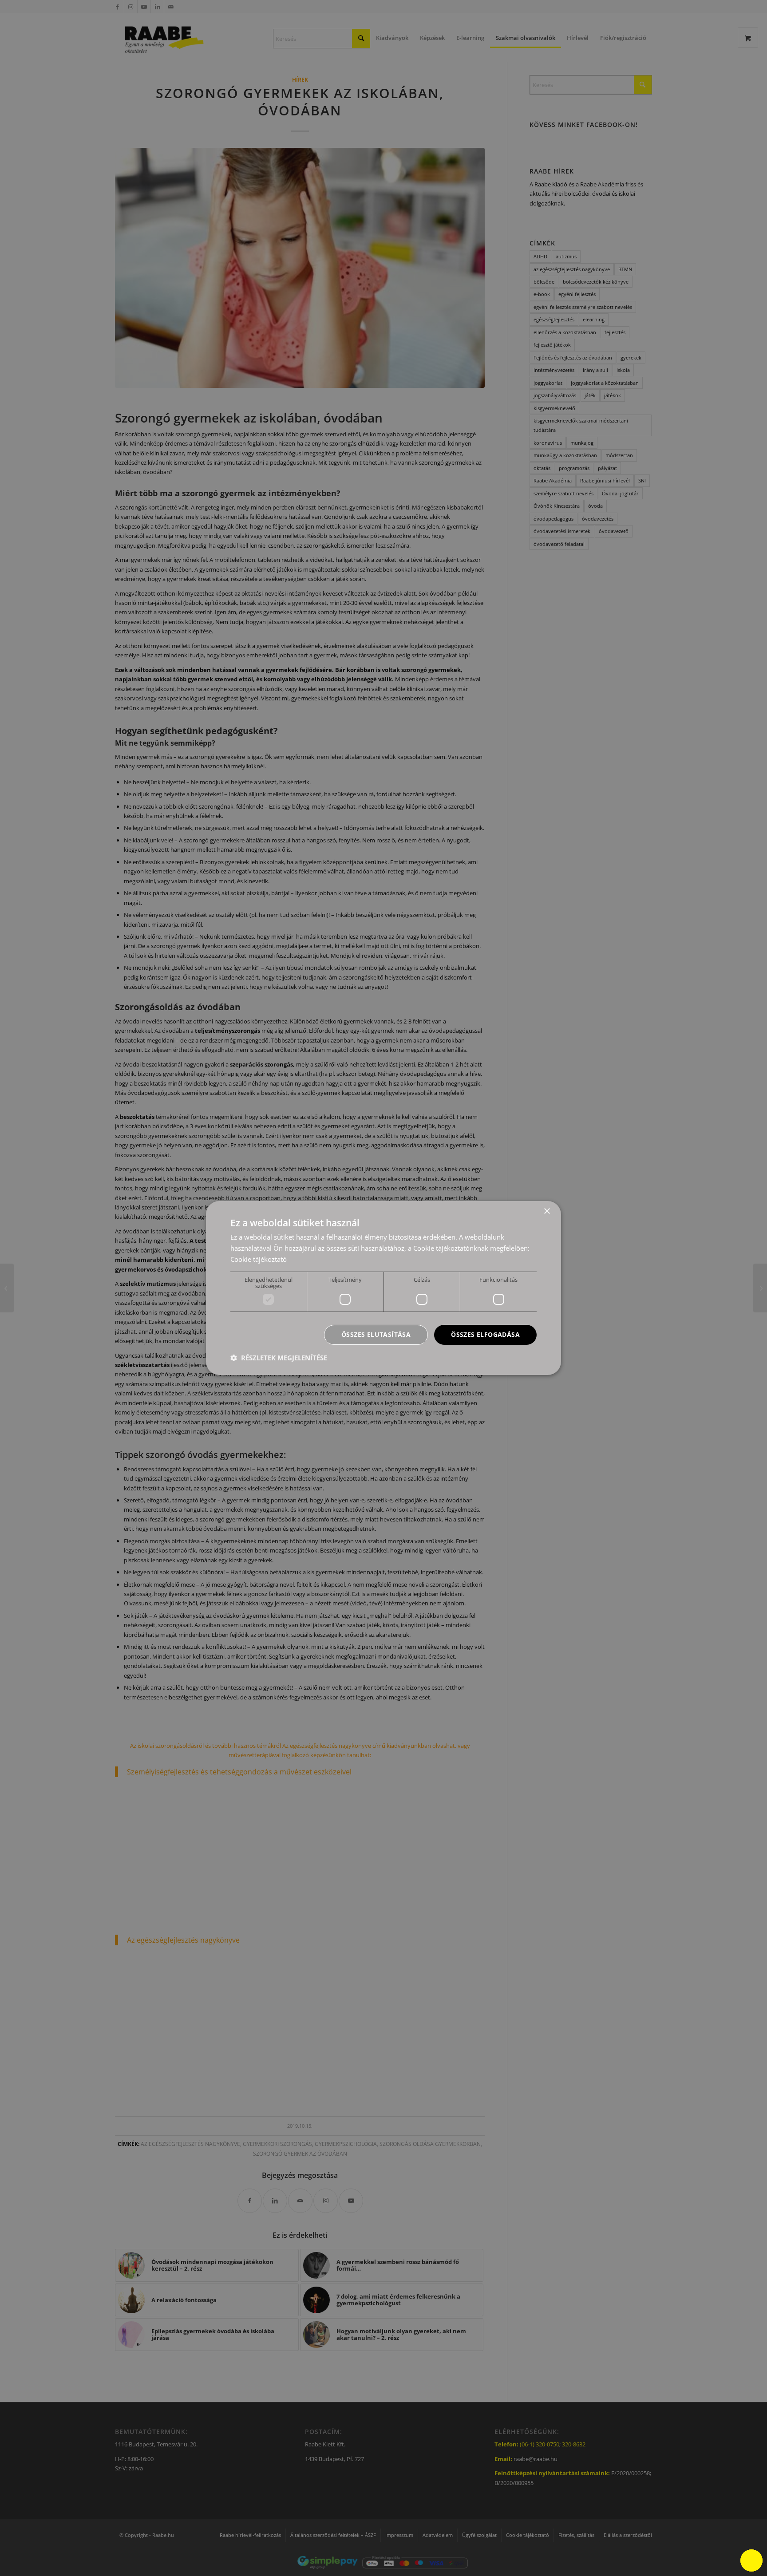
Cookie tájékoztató (259, 1259)
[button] (279, 1358)
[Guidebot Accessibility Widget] (751, 2560)
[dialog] (383, 1288)
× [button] (547, 1211)
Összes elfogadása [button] (485, 1334)
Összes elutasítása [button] (376, 1334)
